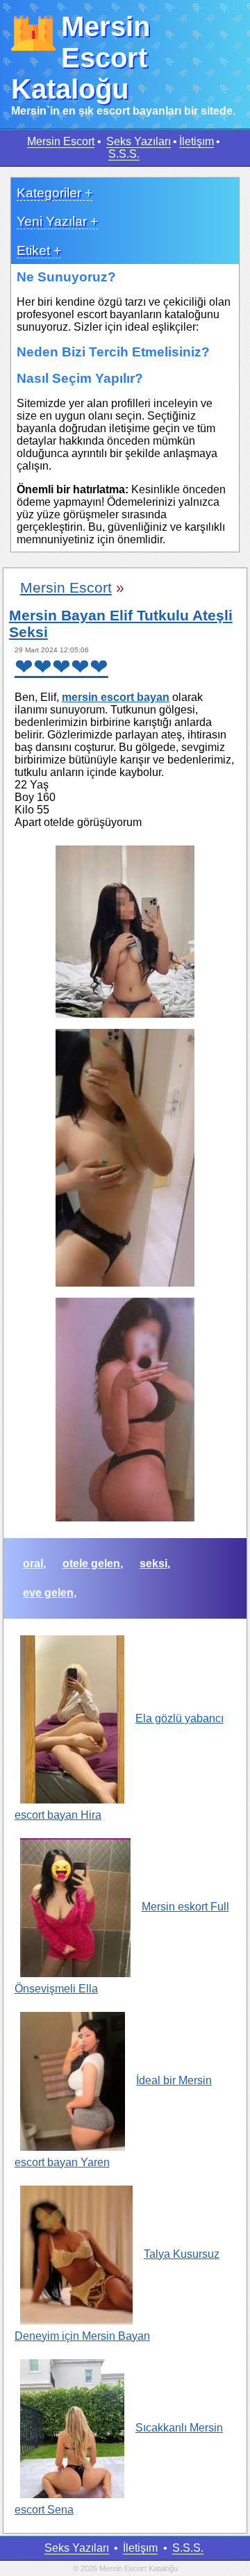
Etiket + (39, 250)
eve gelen (48, 1593)
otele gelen (91, 1563)
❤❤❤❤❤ (61, 667)
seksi (153, 1563)
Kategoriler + (55, 193)
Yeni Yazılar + (57, 221)
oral (33, 1563)
